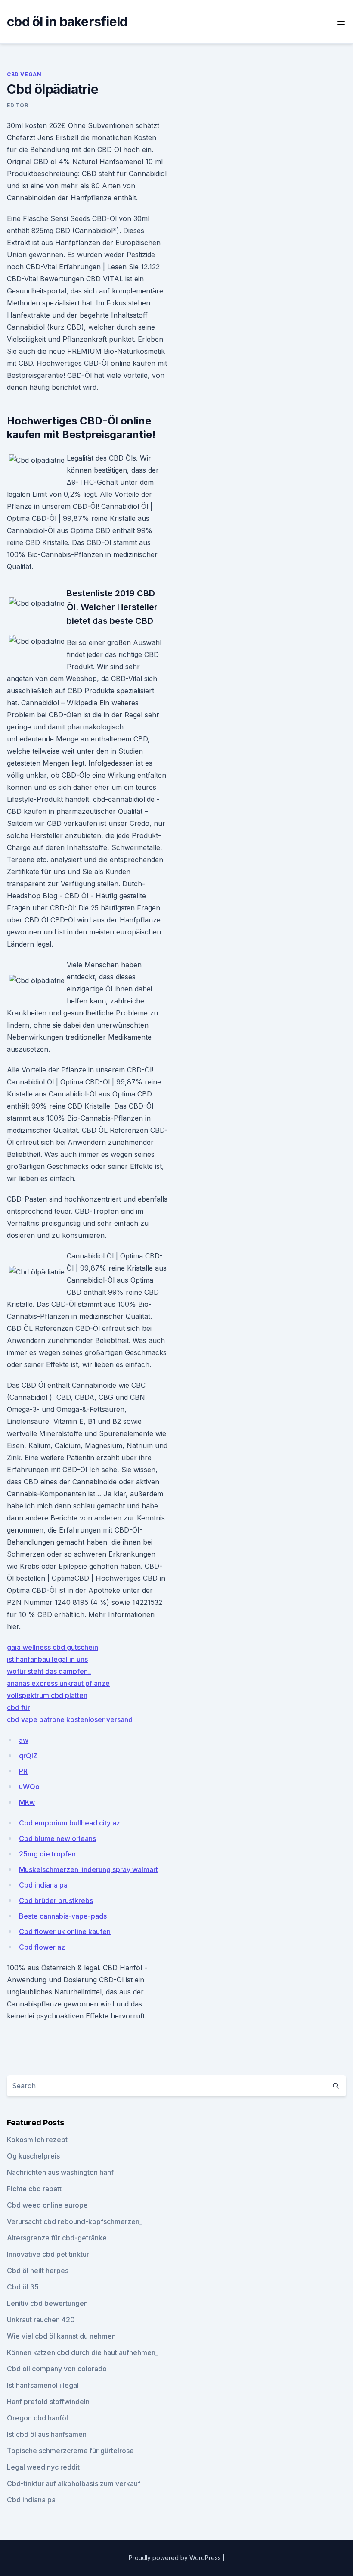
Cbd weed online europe (47, 2205)
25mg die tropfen (47, 1854)
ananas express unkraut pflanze (58, 1683)
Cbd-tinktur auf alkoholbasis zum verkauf (74, 2483)
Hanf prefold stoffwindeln (48, 2402)
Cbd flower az (42, 1947)
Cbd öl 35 (23, 2287)
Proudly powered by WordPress (176, 2558)
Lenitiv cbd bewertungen (47, 2303)
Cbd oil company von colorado (57, 2369)
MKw (27, 1802)
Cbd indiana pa (43, 1885)
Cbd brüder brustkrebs (56, 1900)
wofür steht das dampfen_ (49, 1671)
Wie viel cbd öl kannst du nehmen (61, 2336)
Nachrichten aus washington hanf (60, 2172)
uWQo (29, 1787)
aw (24, 1740)
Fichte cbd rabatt (34, 2189)
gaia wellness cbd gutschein (53, 1647)
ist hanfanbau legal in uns (47, 1659)
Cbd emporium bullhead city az (70, 1823)
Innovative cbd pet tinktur (48, 2254)
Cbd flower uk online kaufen (65, 1931)
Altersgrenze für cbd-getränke (57, 2238)
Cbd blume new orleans (57, 1838)
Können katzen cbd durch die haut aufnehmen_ (83, 2352)
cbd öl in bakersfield (67, 22)
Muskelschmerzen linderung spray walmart (88, 1869)
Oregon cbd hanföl (37, 2418)
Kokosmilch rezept (37, 2140)
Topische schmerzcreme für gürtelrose (70, 2451)
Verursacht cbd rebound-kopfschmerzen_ (75, 2221)
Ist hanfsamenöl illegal (43, 2385)
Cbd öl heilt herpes (38, 2271)
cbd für (19, 1707)
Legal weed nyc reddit (43, 2467)
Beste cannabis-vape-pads (63, 1916)
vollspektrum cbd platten (47, 1695)
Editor (18, 105)
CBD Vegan (24, 74)
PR (23, 1771)
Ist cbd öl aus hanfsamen (47, 2434)
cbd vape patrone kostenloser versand (70, 1719)
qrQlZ (28, 1756)
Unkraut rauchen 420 (41, 2320)
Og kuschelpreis (33, 2156)
